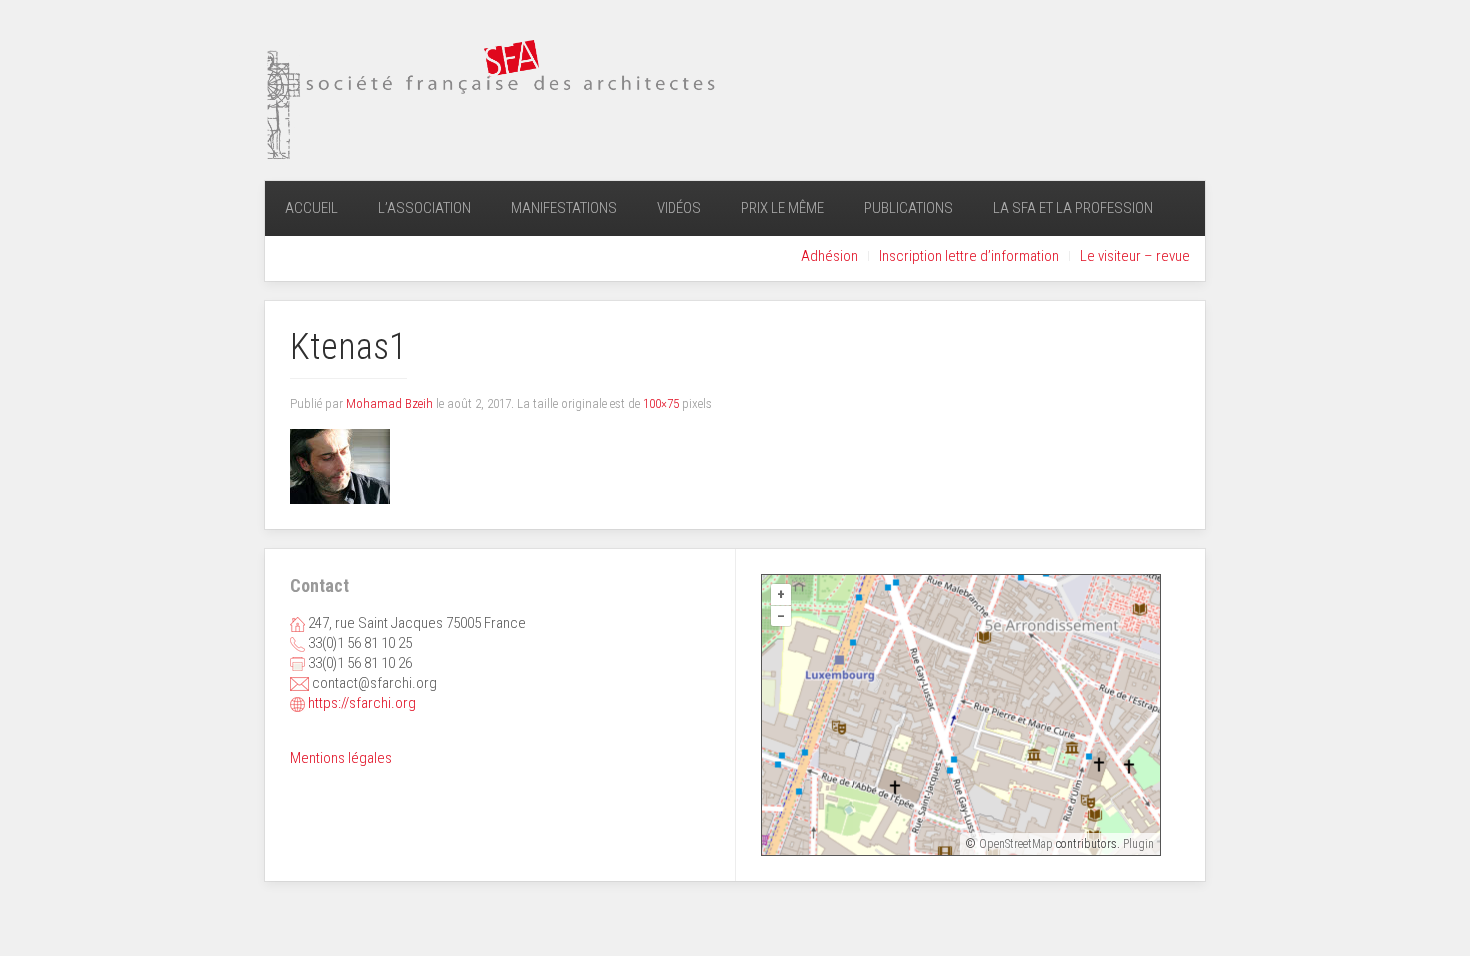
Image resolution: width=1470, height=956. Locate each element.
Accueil (311, 208)
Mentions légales (341, 758)
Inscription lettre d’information (969, 256)
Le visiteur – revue (1135, 256)
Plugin (1137, 844)
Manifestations (564, 208)
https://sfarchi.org (362, 703)
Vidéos (679, 208)
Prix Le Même (782, 208)
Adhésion (829, 256)
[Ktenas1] (340, 466)
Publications (908, 208)
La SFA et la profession (1073, 208)
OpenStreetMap (1016, 844)
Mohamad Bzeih (389, 403)
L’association (424, 208)
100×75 (661, 403)
